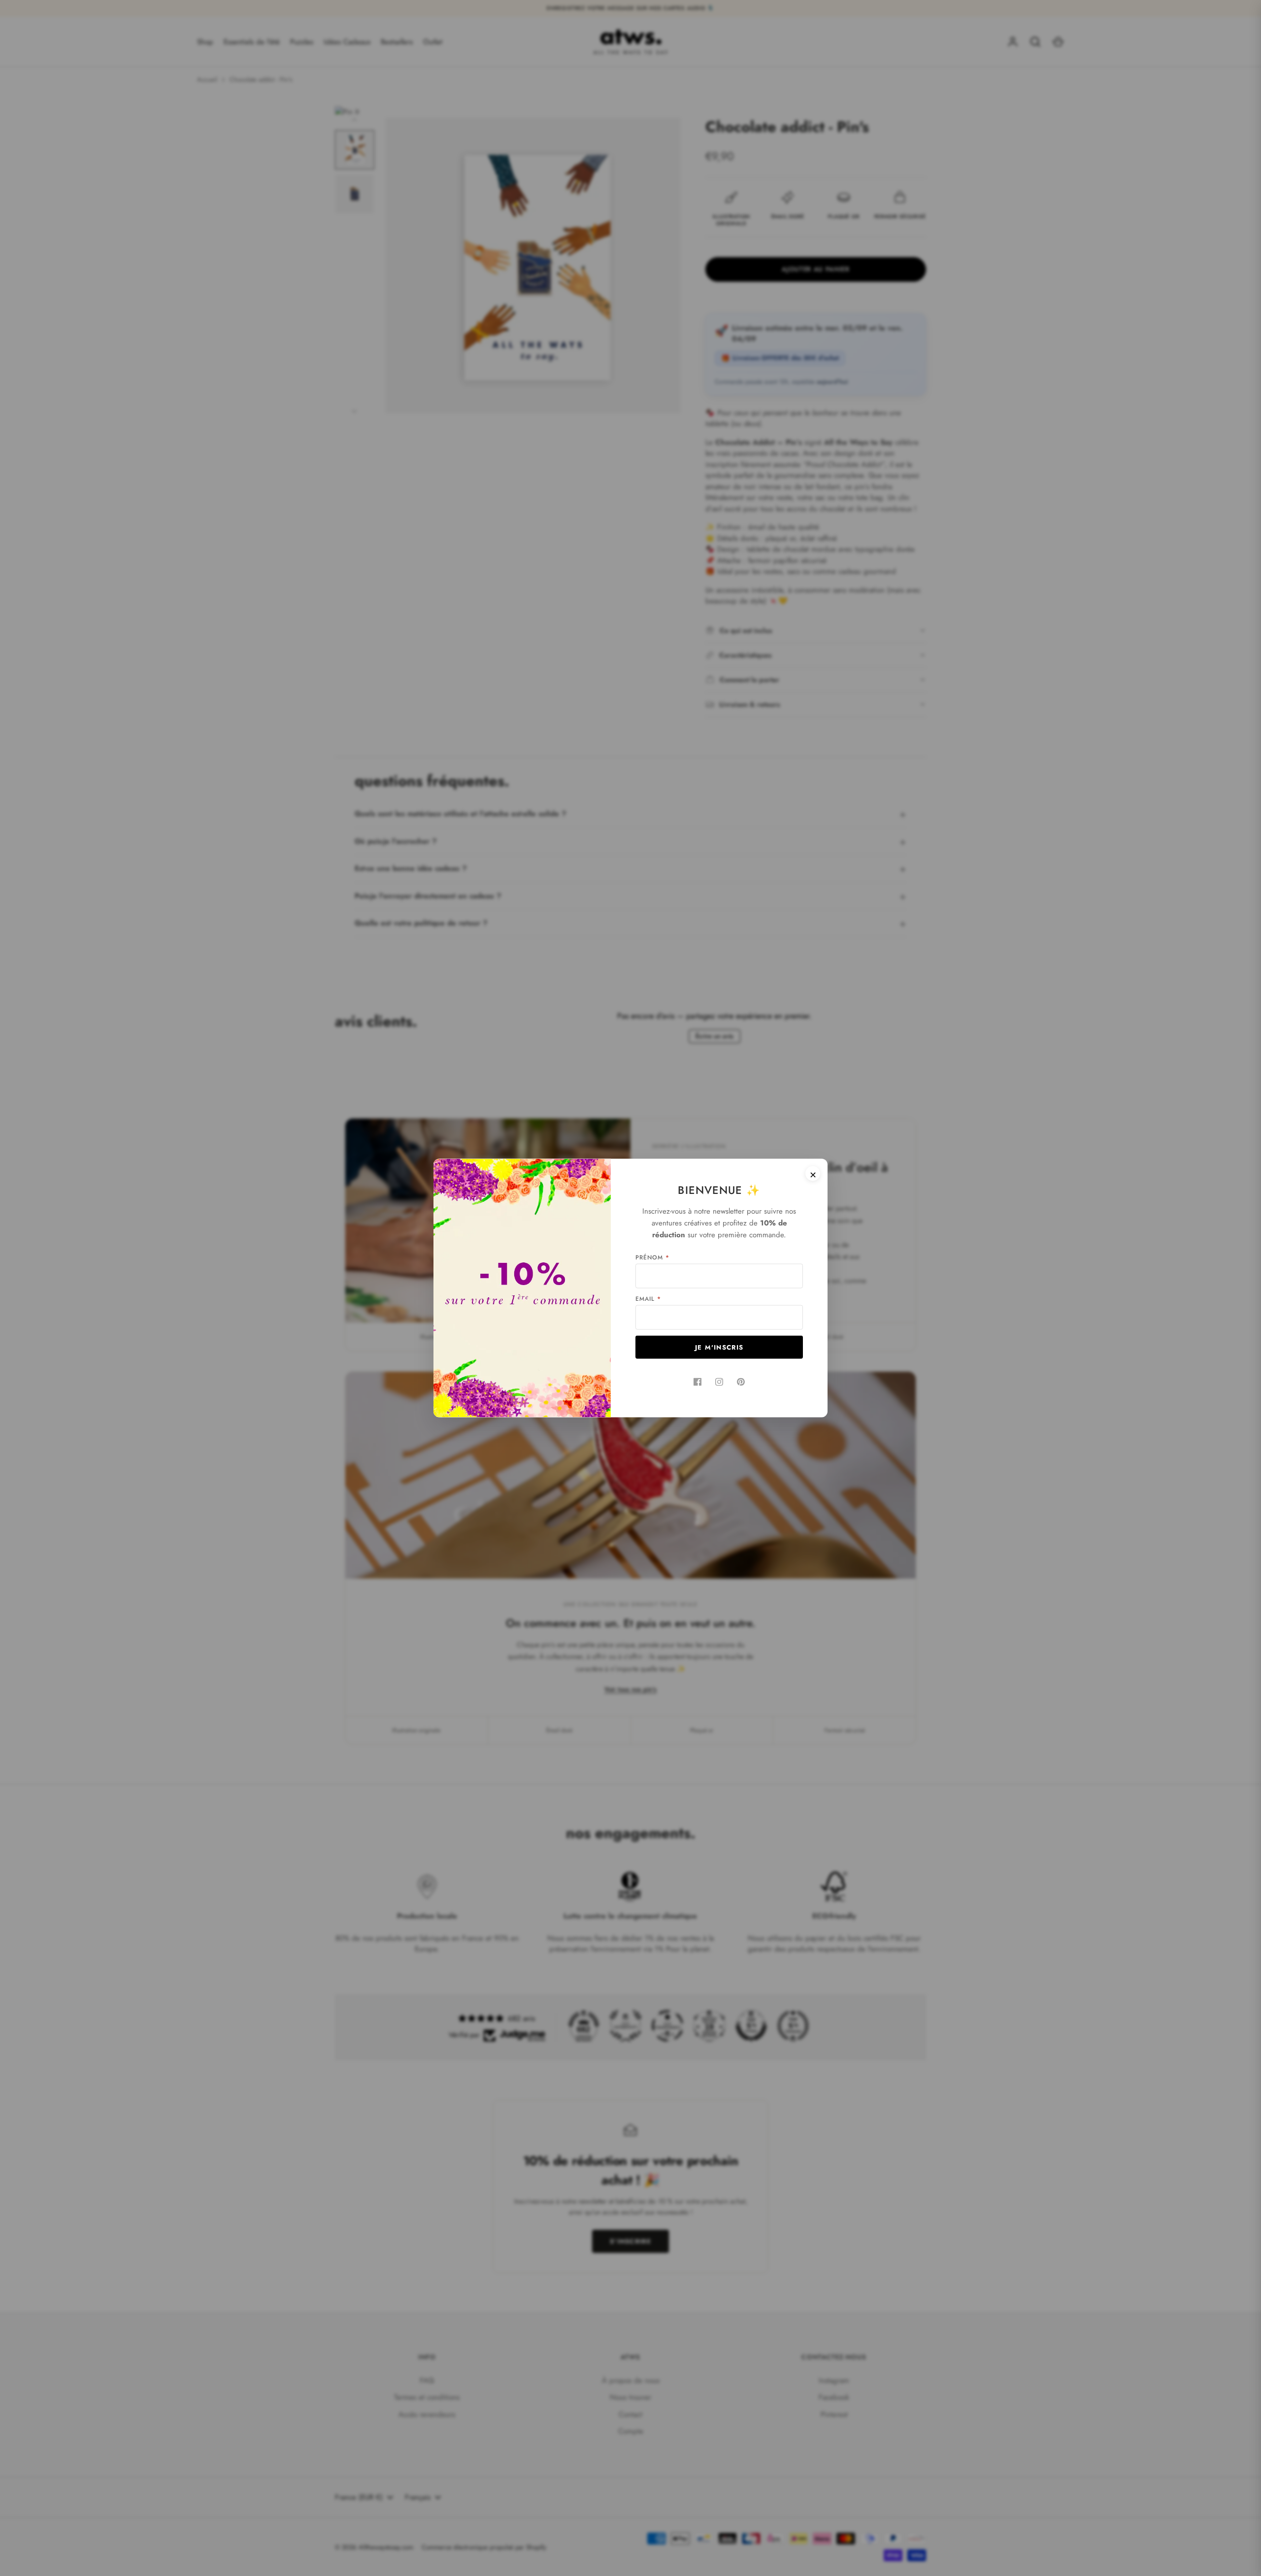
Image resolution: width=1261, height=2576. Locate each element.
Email (648, 1299)
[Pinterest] (741, 1382)
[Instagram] (719, 1382)
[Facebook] (697, 1382)
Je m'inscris (719, 1347)
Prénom (652, 1257)
